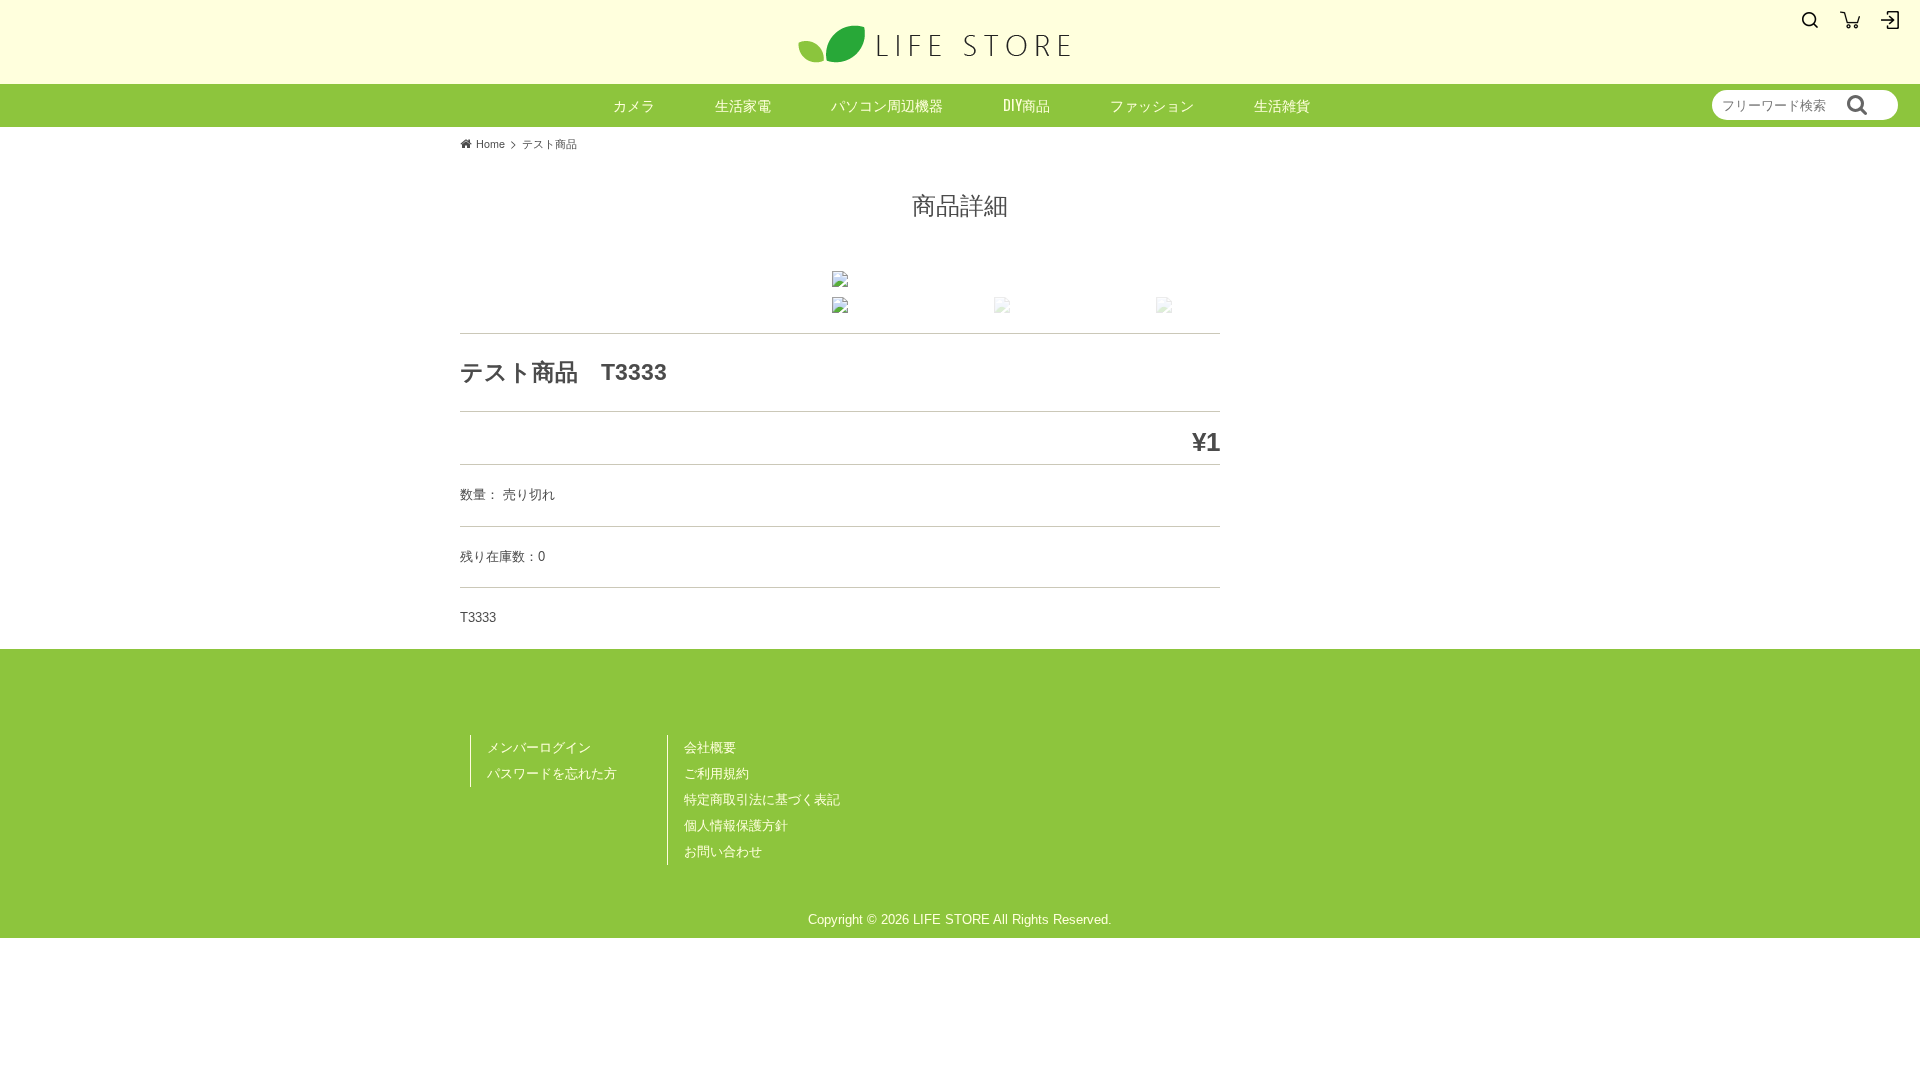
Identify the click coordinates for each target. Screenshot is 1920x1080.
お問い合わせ (723, 851)
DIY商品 (1026, 105)
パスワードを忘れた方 (552, 773)
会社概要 (710, 747)
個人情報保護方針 (736, 825)
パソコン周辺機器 (887, 105)
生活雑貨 (1282, 105)
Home (490, 143)
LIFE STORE (935, 44)
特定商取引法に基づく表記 (762, 799)
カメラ (634, 105)
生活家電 (743, 105)
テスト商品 (549, 143)
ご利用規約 (716, 773)
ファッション (1152, 105)
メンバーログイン (539, 747)
